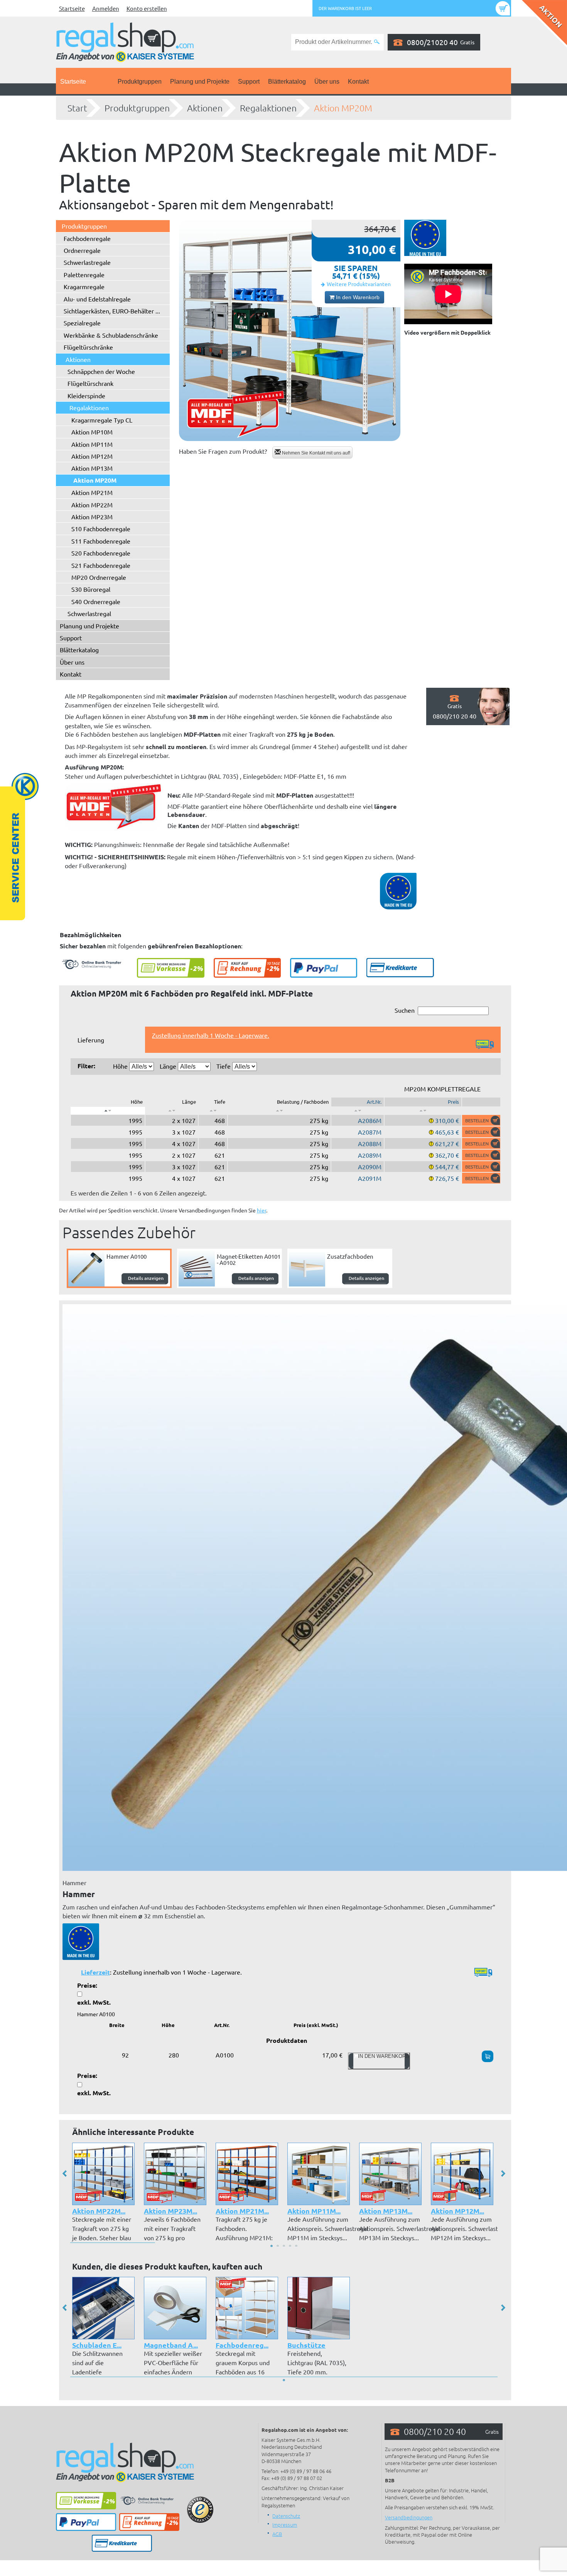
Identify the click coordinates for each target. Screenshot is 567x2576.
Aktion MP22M (92, 505)
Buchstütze (306, 2345)
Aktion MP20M (343, 108)
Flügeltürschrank (90, 383)
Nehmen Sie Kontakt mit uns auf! (316, 453)
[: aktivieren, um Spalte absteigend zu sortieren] (108, 1111)
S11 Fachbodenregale (101, 541)
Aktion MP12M (92, 456)
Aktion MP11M (92, 444)
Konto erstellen (147, 8)
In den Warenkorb (357, 297)
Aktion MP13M (92, 468)
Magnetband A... (171, 2345)
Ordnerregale (82, 250)
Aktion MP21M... (242, 2211)
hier (262, 1210)
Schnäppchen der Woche (101, 371)
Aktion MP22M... (99, 2211)
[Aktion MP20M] (290, 330)
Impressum (285, 2525)
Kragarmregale (84, 286)
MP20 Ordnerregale (99, 577)
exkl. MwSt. (94, 2002)
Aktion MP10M (92, 432)
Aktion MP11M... (314, 2211)
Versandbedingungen (409, 2517)
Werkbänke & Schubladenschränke (111, 335)
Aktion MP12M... (457, 2211)
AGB (277, 2534)
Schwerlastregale (87, 262)
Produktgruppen (140, 82)
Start (77, 108)
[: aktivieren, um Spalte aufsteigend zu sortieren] (172, 1111)
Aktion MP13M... (386, 2211)
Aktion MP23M (92, 517)
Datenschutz (286, 2516)
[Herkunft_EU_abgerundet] (81, 1941)
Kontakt (358, 82)
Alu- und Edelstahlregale (97, 299)
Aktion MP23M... (170, 2211)
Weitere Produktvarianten (359, 284)
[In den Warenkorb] (481, 1120)
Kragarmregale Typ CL (102, 420)
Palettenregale (84, 274)
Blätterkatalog (287, 82)
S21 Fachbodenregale (101, 565)
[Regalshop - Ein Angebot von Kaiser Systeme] (125, 41)
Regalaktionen (268, 108)
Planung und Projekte (200, 82)
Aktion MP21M (92, 492)
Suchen (405, 1010)
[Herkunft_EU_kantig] (425, 238)
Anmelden (106, 8)
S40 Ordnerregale (96, 601)
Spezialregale (82, 323)
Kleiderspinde (86, 396)
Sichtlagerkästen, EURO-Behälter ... (112, 311)
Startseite (72, 8)
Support (249, 82)
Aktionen (205, 108)
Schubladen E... (97, 2345)
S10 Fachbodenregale (101, 529)
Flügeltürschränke (88, 347)
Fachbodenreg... (242, 2345)
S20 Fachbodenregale (101, 553)
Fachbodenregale (87, 238)
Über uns (327, 82)
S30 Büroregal (91, 589)
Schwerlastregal (89, 613)
